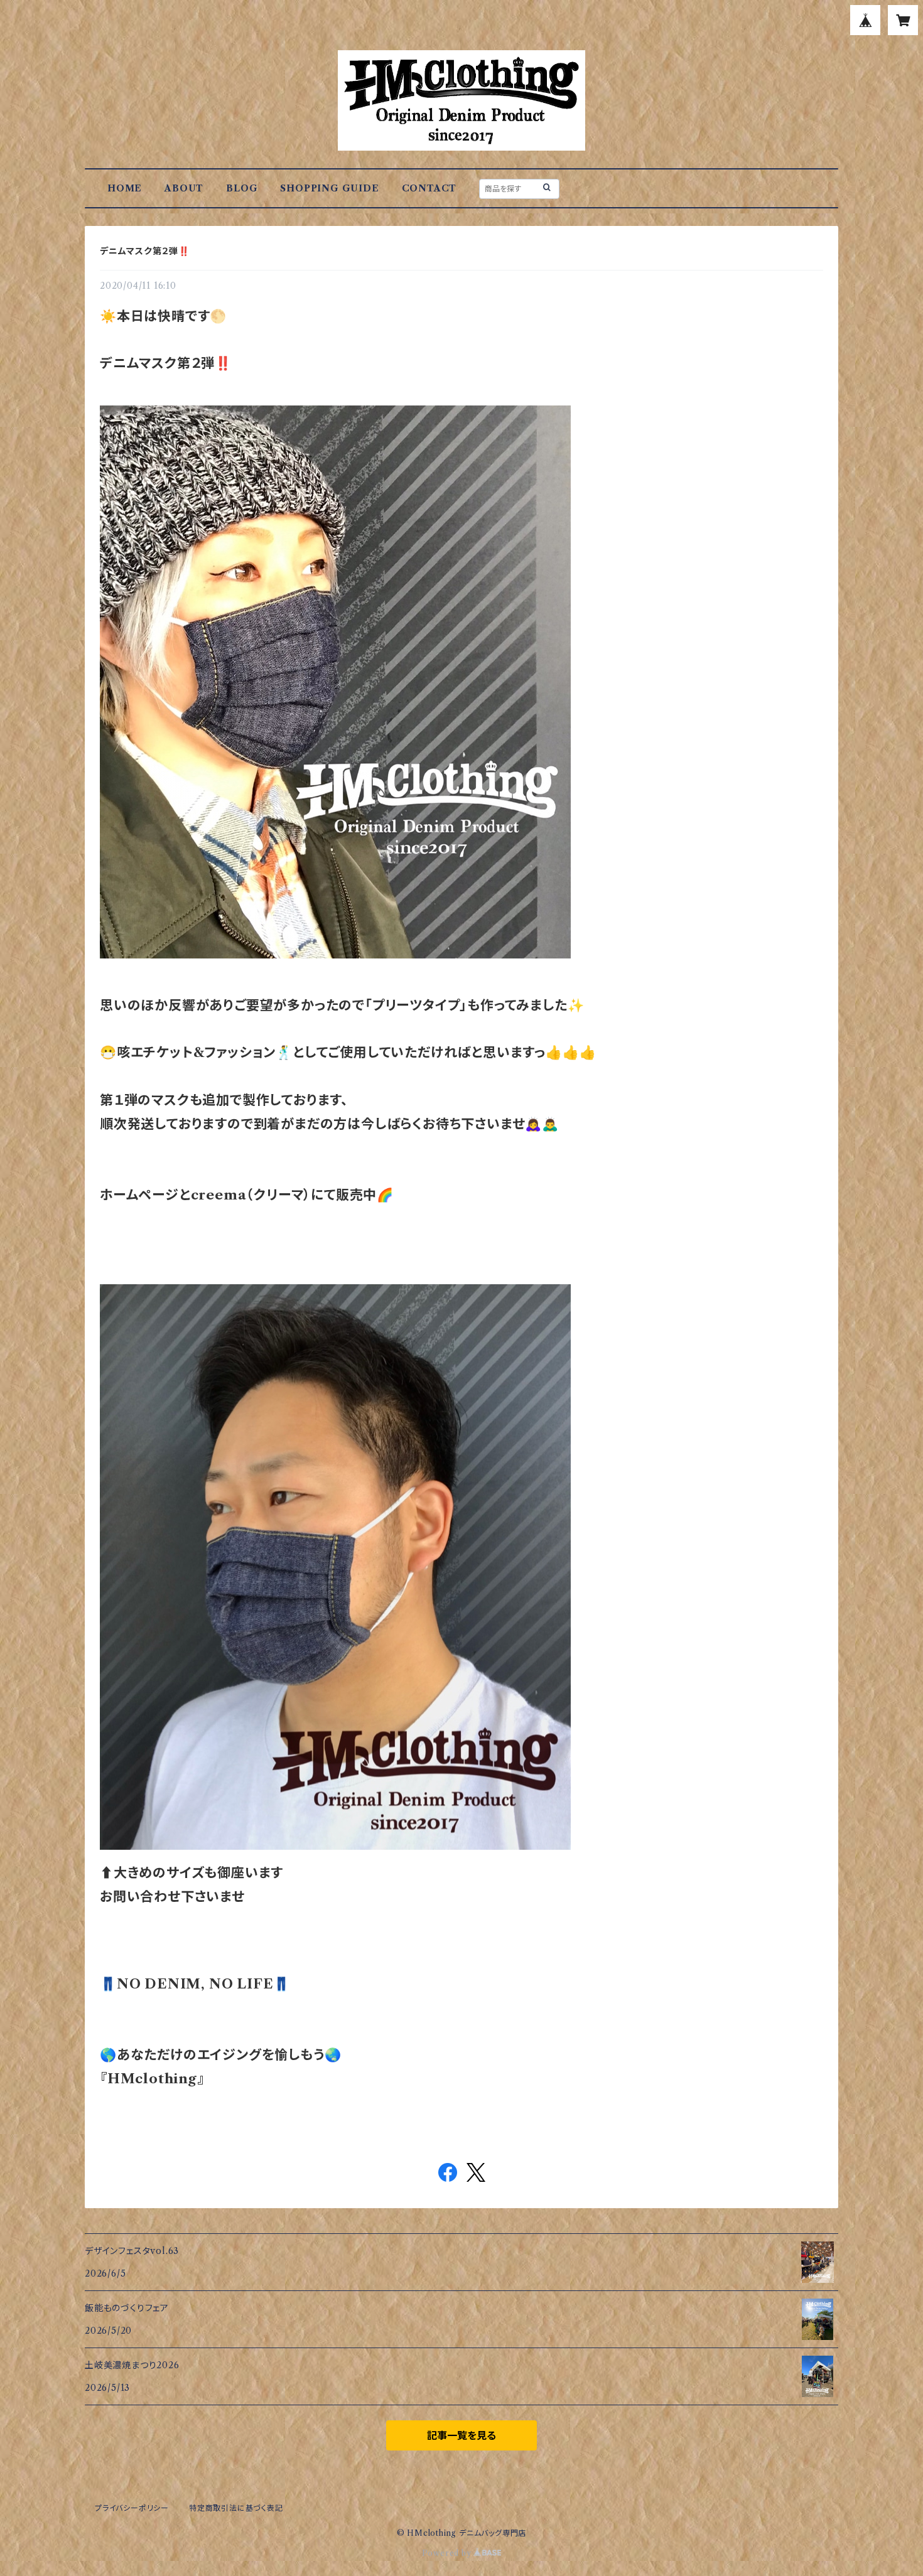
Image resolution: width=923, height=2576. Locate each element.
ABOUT (184, 188)
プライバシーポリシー (132, 2508)
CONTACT (429, 188)
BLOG (242, 188)
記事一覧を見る (462, 2435)
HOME (125, 188)
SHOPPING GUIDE (329, 188)
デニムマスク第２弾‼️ (145, 251)
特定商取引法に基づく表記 (236, 2508)
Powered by (448, 2553)
